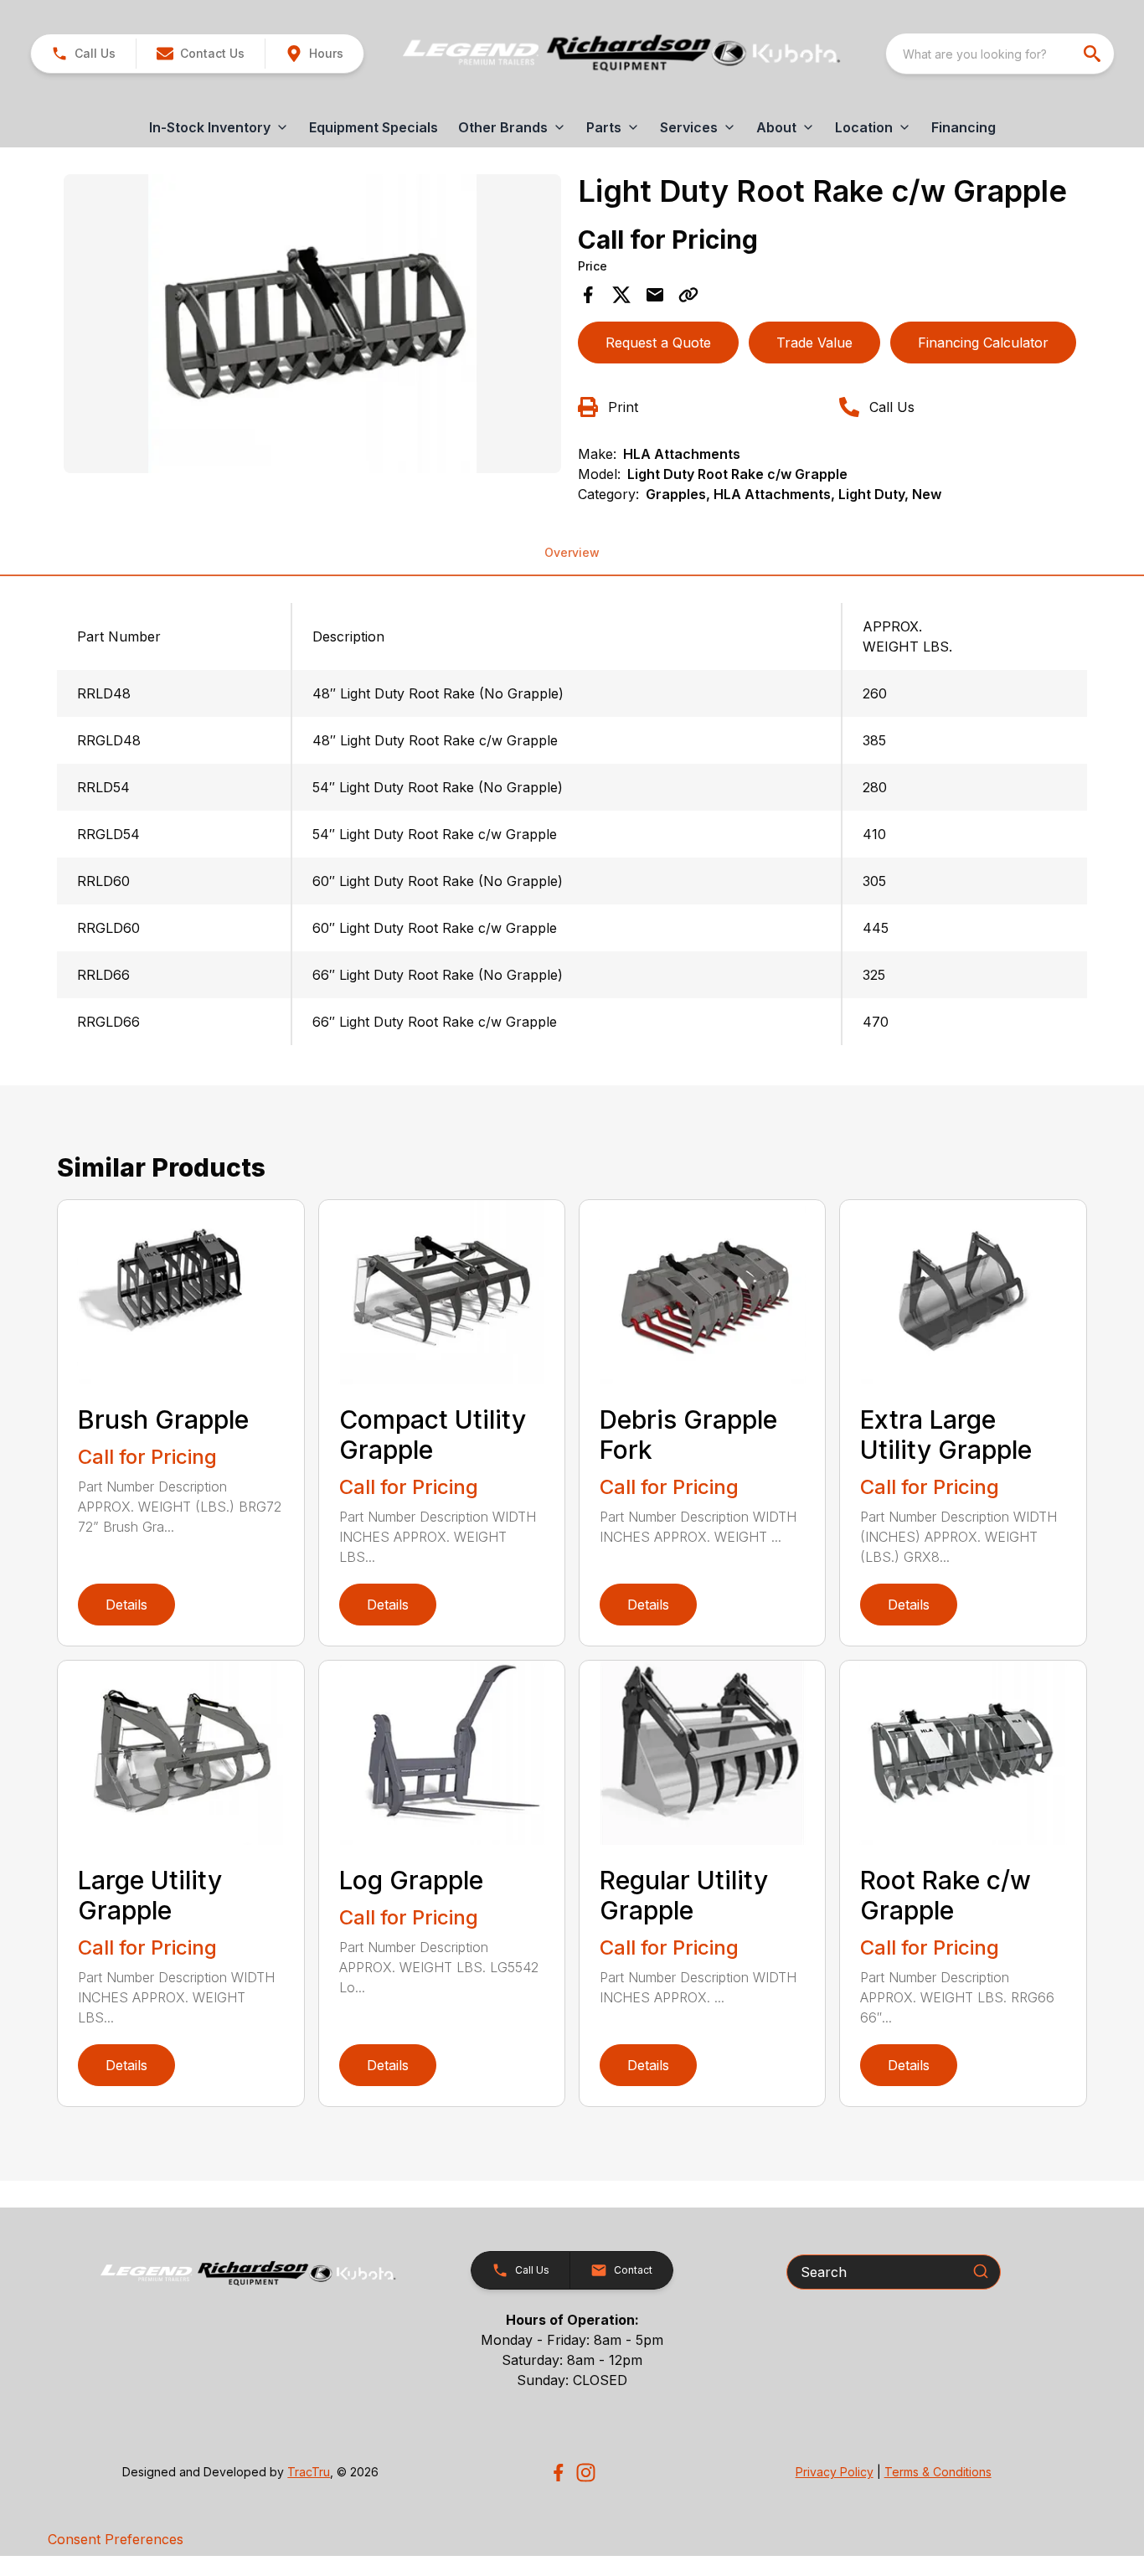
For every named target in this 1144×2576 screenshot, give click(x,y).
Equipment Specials (374, 127)
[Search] (981, 2271)
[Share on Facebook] (588, 295)
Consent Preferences (116, 2539)
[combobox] (1000, 54)
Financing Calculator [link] (983, 343)
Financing (964, 127)
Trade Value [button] (814, 343)
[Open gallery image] (312, 323)
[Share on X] (621, 295)
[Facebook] (558, 2473)
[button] (83, 54)
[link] (314, 54)
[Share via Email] (655, 295)
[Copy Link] (688, 295)
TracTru (309, 2472)
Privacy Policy (835, 2472)
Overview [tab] (572, 552)
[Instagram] (586, 2473)
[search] (1094, 54)
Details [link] (126, 1605)
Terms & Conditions (938, 2472)
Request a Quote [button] (658, 343)
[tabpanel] (312, 326)
